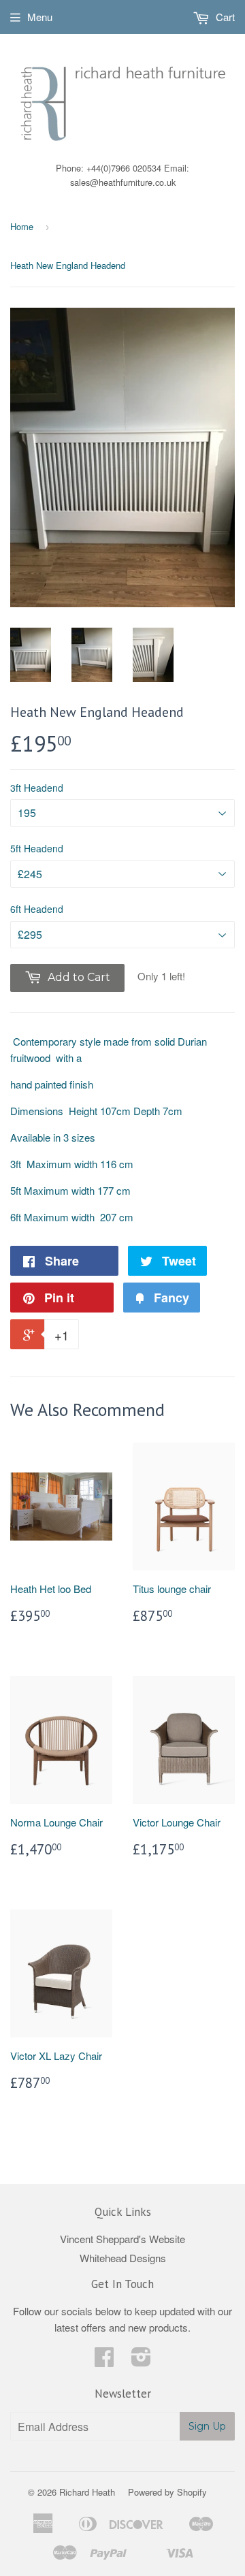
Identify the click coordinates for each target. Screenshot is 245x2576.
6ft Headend (37, 909)
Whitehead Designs (123, 2258)
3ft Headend (37, 788)
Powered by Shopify (167, 2492)
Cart (224, 17)
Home (22, 226)
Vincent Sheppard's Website (122, 2239)
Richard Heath (87, 2492)
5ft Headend (37, 848)
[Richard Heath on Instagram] (141, 2361)
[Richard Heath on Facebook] (104, 2361)
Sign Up (207, 2426)
